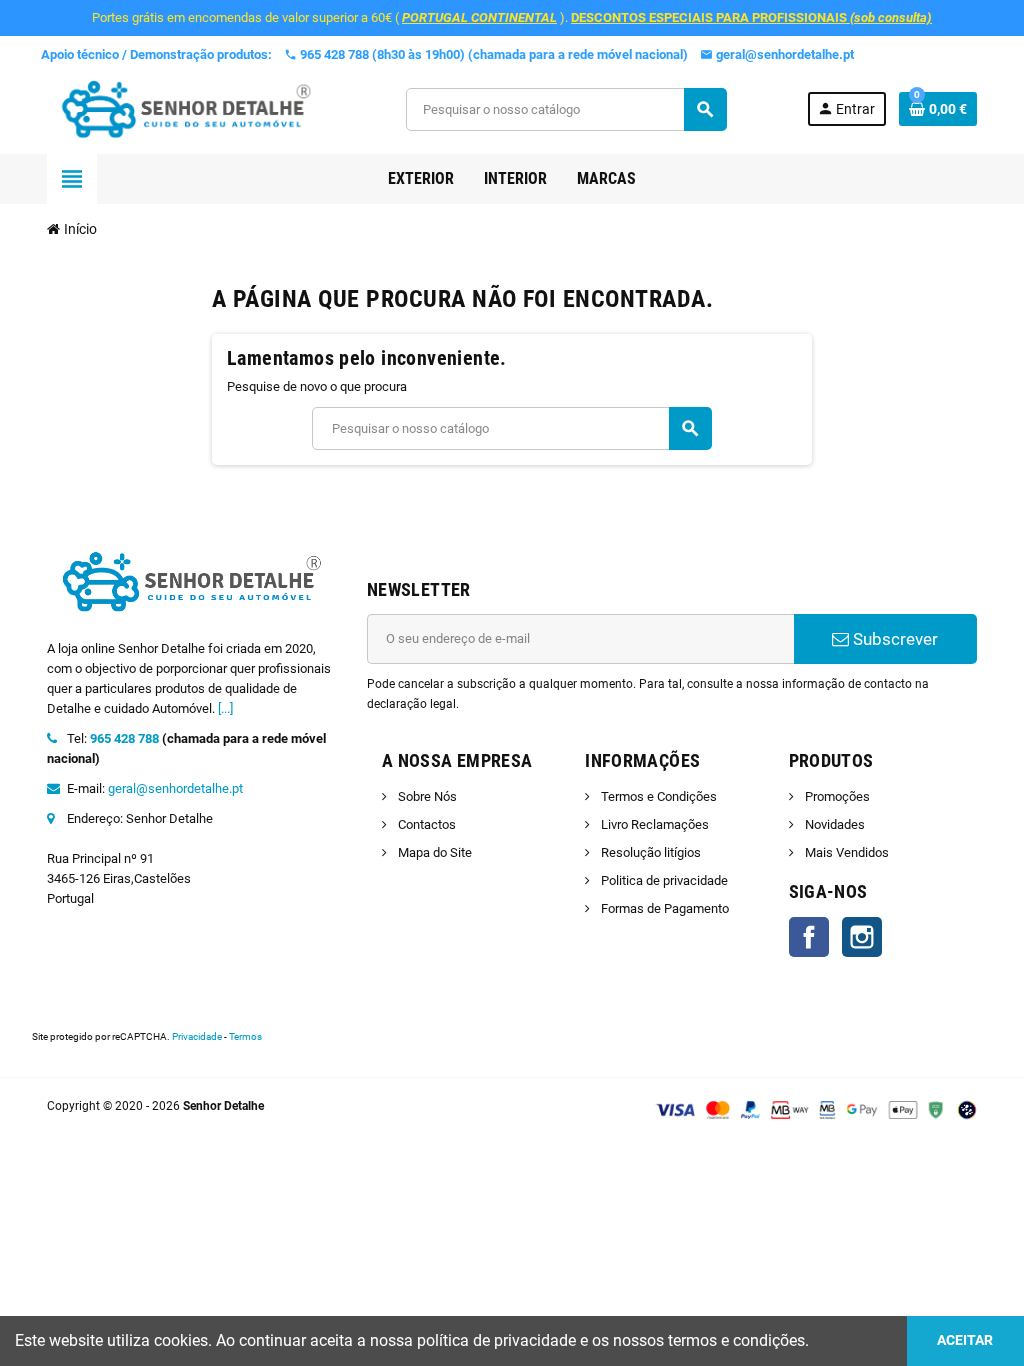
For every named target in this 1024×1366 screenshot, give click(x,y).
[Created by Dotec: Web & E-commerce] (967, 1109)
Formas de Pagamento (663, 908)
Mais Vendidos (845, 852)
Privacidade (197, 1036)
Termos (245, 1036)
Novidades (833, 824)
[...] (225, 708)
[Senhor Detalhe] (186, 108)
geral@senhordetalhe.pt (175, 788)
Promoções (836, 796)
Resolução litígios (649, 852)
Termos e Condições (657, 796)
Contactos (425, 824)
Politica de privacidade (663, 880)
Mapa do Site (433, 852)
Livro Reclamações (653, 824)
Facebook (809, 937)
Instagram (862, 937)
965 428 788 (124, 738)
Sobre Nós (426, 796)
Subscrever (893, 639)
